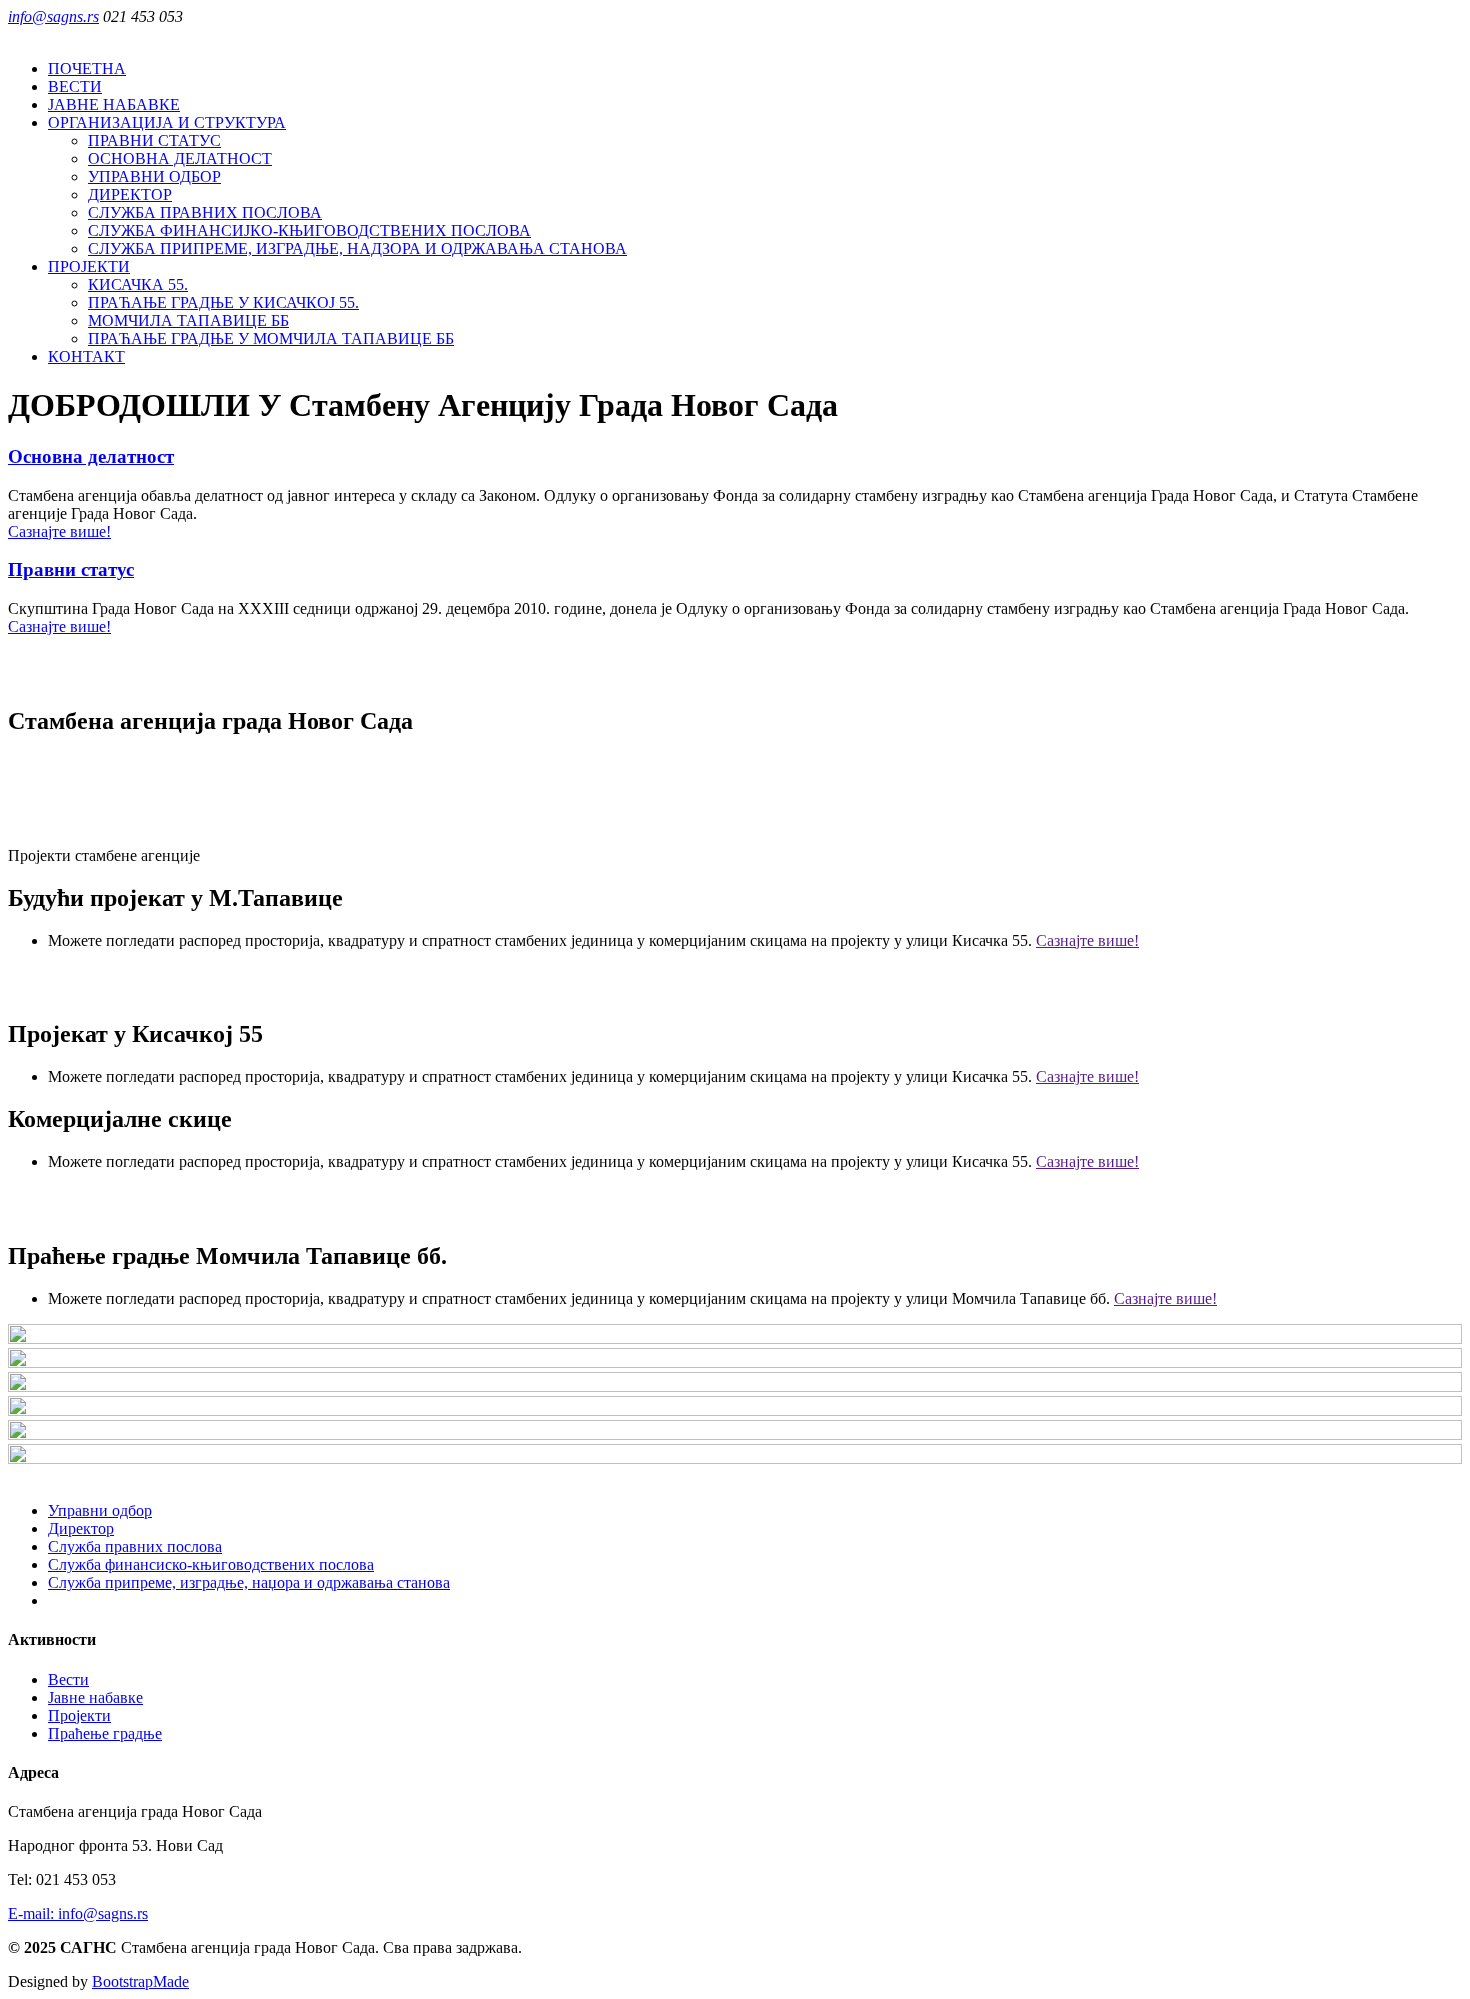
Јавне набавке (95, 1697)
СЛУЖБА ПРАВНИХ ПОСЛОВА (205, 212)
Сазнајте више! (59, 531)
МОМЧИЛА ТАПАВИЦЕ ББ (188, 320)
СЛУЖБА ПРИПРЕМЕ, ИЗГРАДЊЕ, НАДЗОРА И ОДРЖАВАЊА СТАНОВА (357, 248)
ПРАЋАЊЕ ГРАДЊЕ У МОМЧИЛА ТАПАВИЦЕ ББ (271, 338)
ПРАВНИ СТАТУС (154, 140)
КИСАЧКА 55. (138, 284)
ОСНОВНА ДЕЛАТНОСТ (180, 158)
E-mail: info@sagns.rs (78, 1913)
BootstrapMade (140, 1981)
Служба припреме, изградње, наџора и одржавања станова (249, 1582)
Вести (68, 1679)
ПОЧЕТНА (87, 68)
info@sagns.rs (53, 16)
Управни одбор (100, 1510)
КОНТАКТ (86, 356)
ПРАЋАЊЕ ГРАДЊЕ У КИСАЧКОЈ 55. (223, 302)
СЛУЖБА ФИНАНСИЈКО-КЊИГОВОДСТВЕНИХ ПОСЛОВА (309, 230)
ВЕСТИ (75, 86)
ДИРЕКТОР (130, 194)
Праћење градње (105, 1733)
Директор (81, 1528)
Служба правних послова (135, 1546)
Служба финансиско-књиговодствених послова (211, 1564)
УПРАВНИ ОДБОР (154, 176)
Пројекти (79, 1715)
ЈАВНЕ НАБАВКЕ (114, 104)
